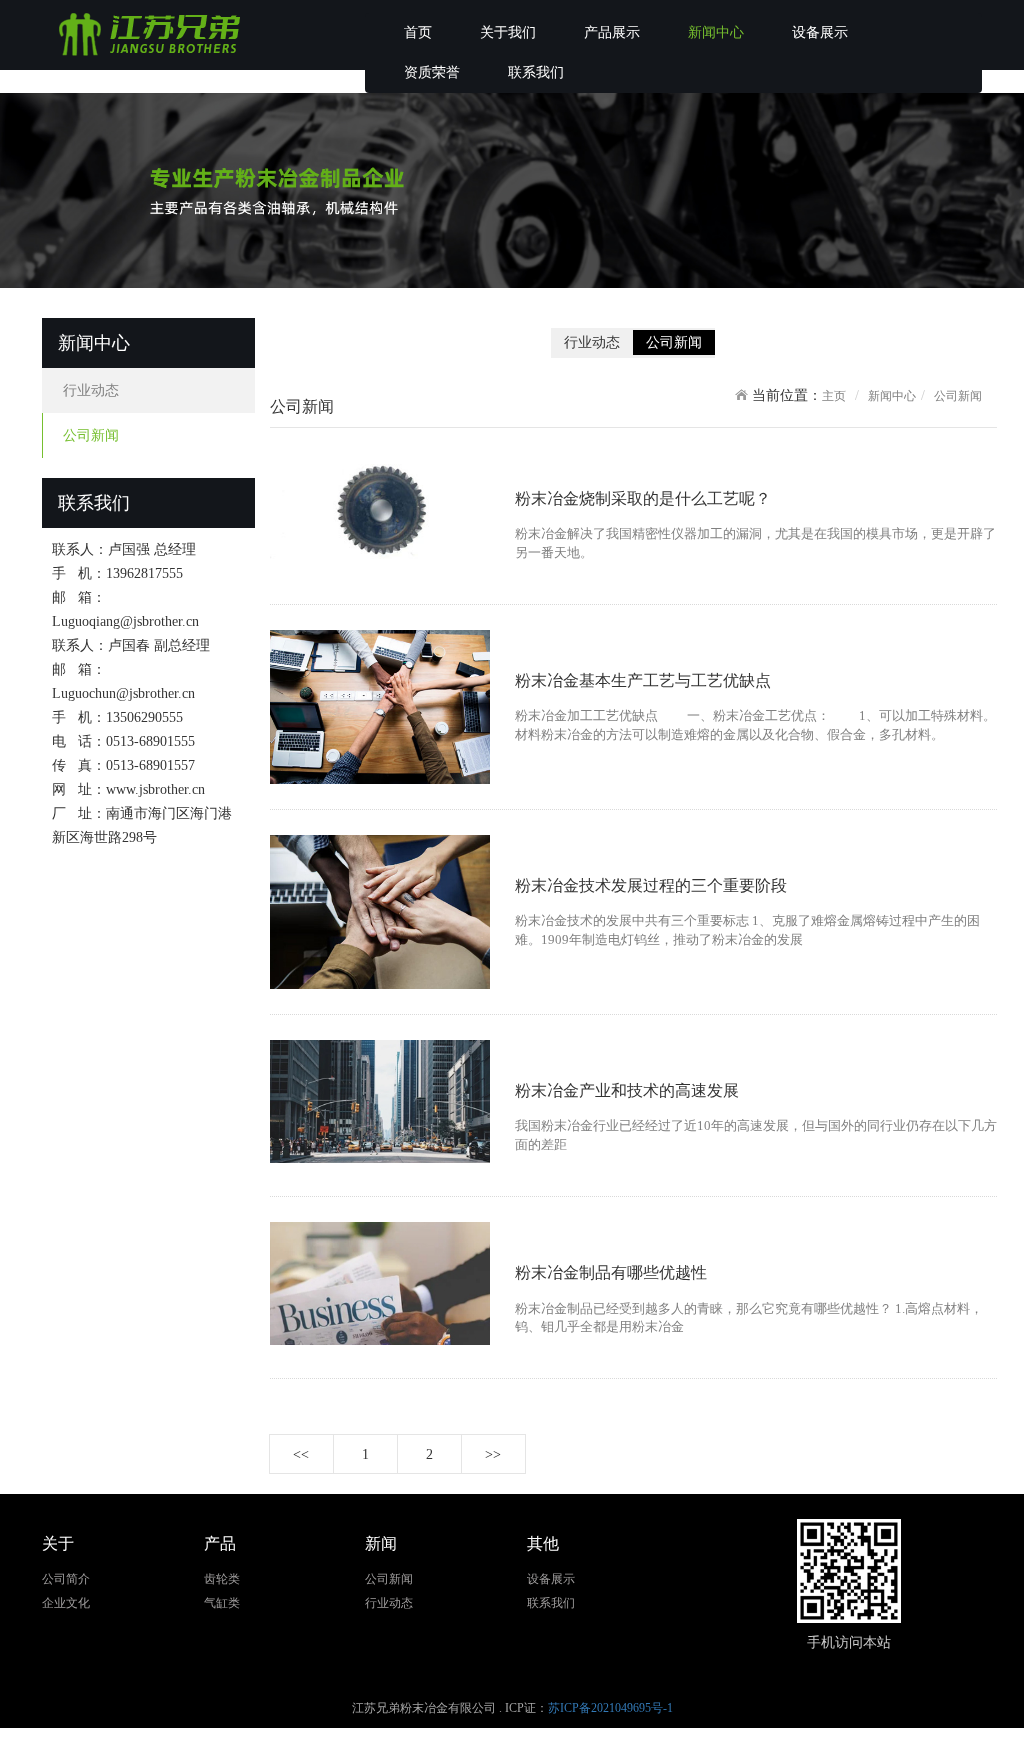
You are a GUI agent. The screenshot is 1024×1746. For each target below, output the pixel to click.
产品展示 (612, 32)
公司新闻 (91, 435)
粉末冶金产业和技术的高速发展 (627, 1090)
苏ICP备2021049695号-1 (610, 1708)
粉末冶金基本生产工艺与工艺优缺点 (643, 680)
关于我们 (508, 32)
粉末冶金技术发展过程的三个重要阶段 (651, 885)
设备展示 (820, 32)
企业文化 (66, 1603)
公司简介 (66, 1579)
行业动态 (91, 390)
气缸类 (222, 1603)
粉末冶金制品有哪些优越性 (611, 1272)
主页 (834, 396)
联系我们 (536, 72)
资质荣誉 (432, 72)
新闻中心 (716, 32)
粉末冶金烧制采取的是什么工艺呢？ (643, 498)
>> (493, 1454)
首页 (418, 32)
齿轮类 (222, 1579)
